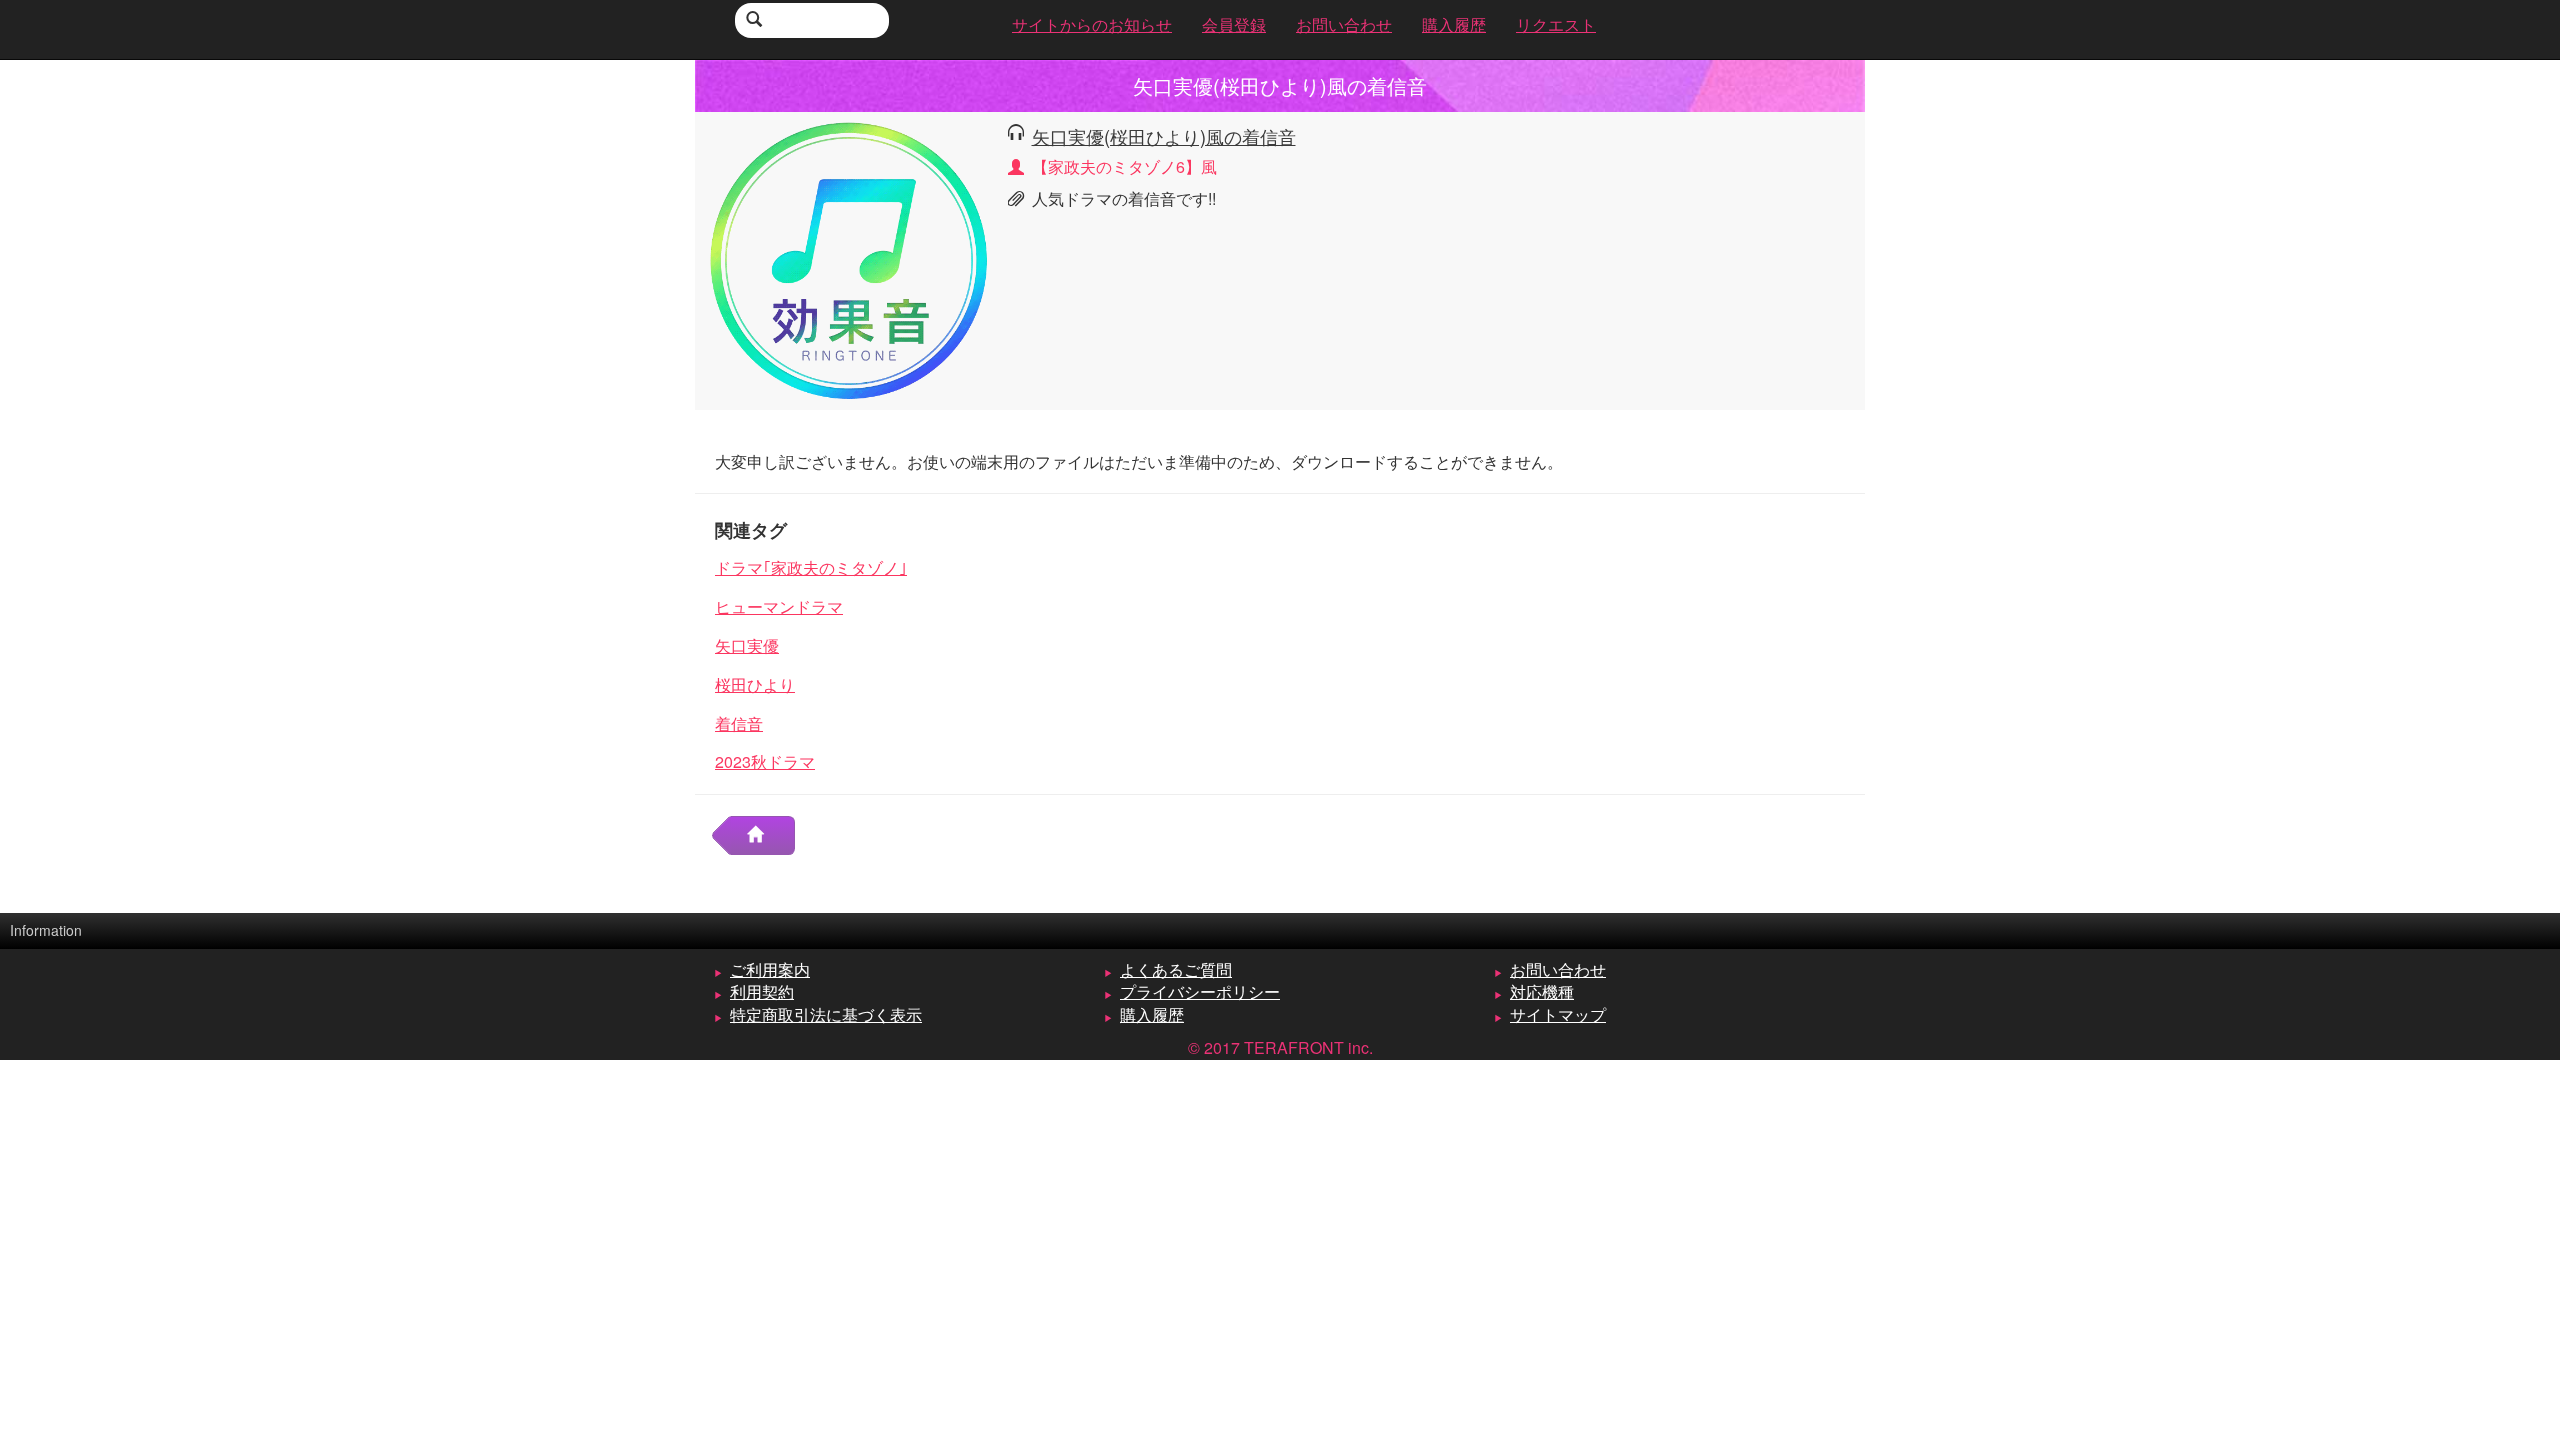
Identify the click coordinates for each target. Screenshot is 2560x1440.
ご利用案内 (770, 969)
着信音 (739, 723)
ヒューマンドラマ (779, 606)
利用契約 (762, 991)
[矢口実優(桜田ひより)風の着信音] (849, 258)
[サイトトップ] (763, 835)
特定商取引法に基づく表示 (826, 1014)
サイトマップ (1558, 1014)
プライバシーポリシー (1200, 991)
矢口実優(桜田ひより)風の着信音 (1164, 136)
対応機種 (1542, 991)
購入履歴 (1152, 1014)
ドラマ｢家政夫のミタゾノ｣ (811, 567)
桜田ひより (755, 684)
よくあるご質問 (1176, 969)
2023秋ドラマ (765, 761)
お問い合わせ (1558, 969)
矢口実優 (747, 645)
